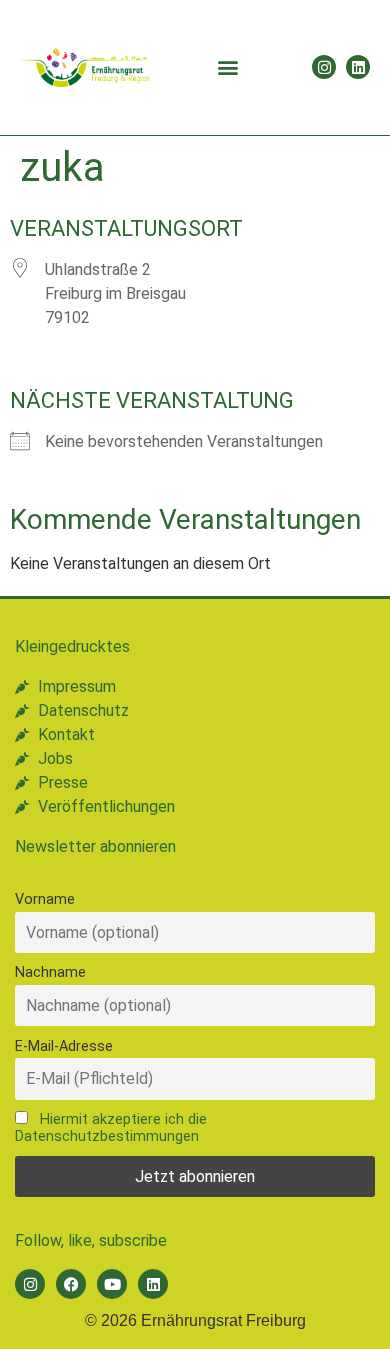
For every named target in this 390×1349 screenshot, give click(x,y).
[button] (227, 67)
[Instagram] (324, 67)
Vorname (45, 899)
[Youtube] (112, 1284)
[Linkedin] (358, 67)
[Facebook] (71, 1284)
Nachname (50, 972)
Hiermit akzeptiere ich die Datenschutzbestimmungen (111, 1128)
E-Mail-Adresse (64, 1046)
